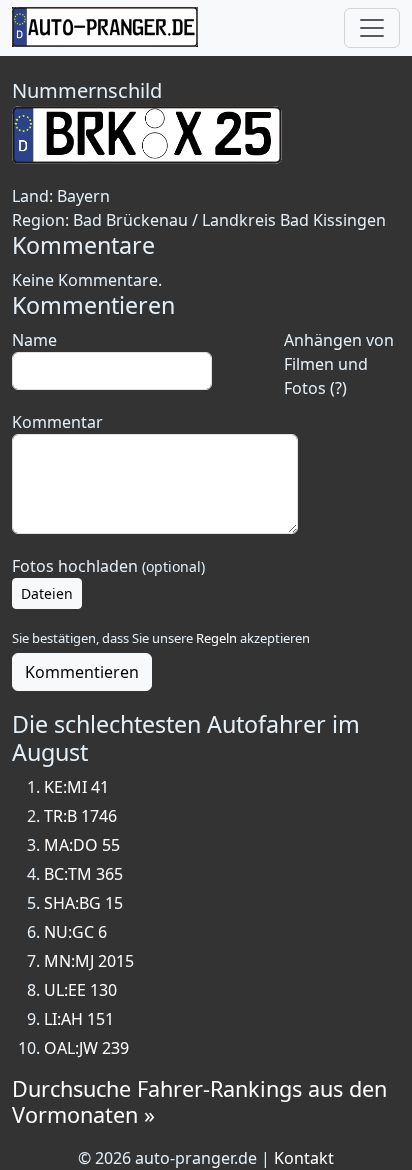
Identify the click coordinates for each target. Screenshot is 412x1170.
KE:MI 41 (76, 787)
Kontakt (304, 1158)
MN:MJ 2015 (89, 961)
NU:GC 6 (75, 932)
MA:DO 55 (82, 845)
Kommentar (57, 422)
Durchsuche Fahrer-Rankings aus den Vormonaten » (199, 1101)
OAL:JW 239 (86, 1048)
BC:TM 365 (83, 874)
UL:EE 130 (80, 990)
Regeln (216, 638)
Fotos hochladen (108, 566)
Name (34, 340)
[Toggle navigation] (372, 28)
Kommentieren (82, 672)
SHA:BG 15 (83, 903)
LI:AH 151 (79, 1019)
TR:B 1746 (80, 816)
